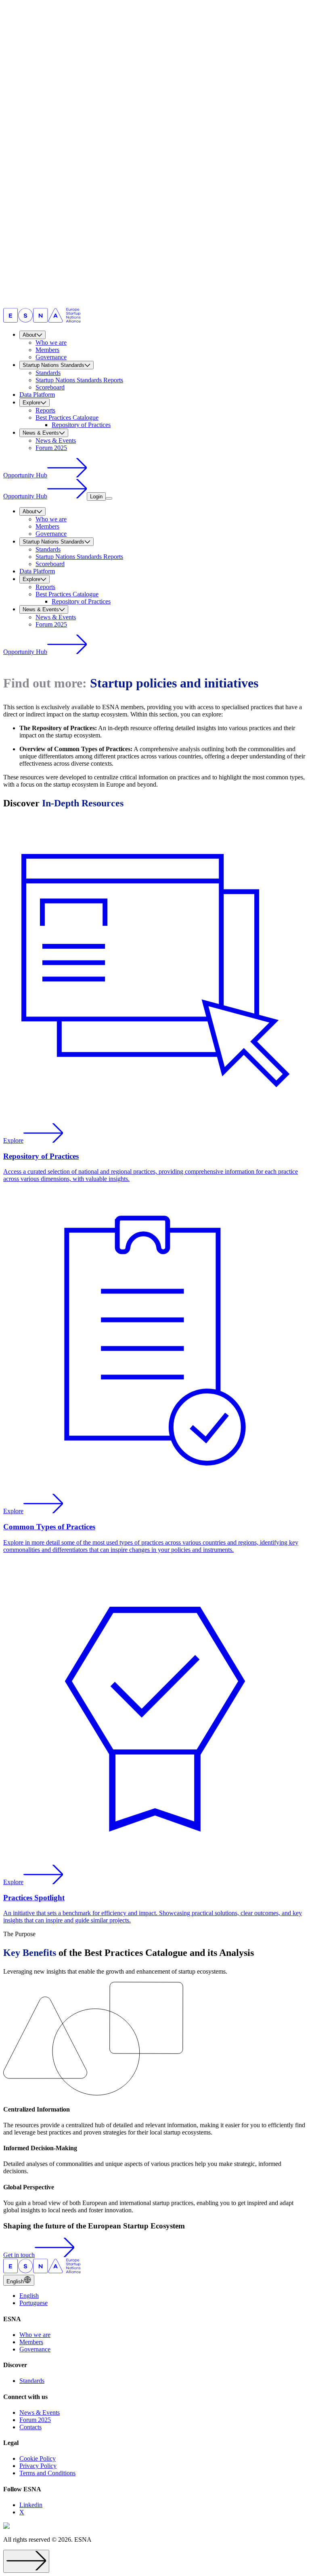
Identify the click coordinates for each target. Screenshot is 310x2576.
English (29, 2296)
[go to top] (26, 2561)
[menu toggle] (109, 498)
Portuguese (34, 2303)
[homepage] (42, 320)
